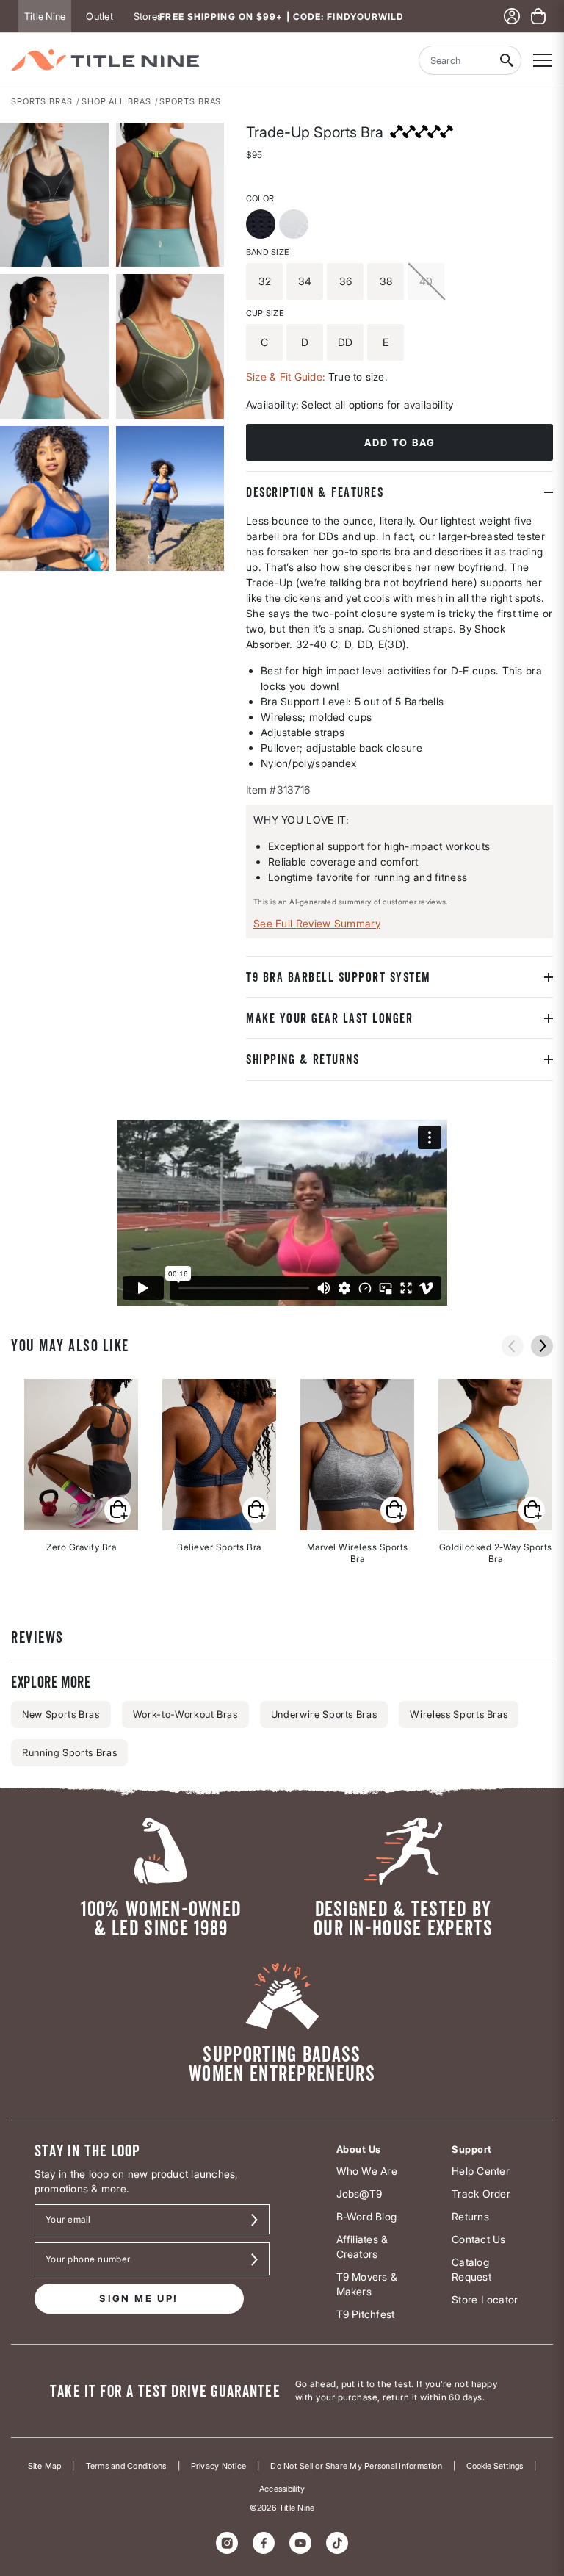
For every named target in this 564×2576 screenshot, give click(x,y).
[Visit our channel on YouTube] (300, 2543)
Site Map (45, 2466)
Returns (470, 2216)
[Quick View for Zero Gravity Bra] (117, 1510)
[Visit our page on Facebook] (264, 2543)
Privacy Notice (218, 2466)
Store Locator (485, 2299)
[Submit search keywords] (507, 60)
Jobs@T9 (359, 2194)
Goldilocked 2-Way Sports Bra (496, 1553)
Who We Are (367, 2171)
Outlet (99, 16)
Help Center (481, 2171)
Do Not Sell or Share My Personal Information (356, 2466)
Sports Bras (42, 101)
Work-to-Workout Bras (185, 1714)
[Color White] (296, 226)
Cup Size (265, 313)
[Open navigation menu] (543, 60)
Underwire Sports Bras (324, 1714)
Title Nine (45, 16)
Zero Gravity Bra (81, 1547)
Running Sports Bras (69, 1752)
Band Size (267, 252)
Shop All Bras (116, 101)
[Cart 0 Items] (538, 16)
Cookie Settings (495, 2466)
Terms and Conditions (126, 2466)
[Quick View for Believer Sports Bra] (256, 1510)
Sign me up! (139, 2298)
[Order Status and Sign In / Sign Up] (512, 16)
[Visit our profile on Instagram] (227, 2543)
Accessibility (282, 2489)
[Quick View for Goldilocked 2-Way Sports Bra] (532, 1510)
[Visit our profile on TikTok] (337, 2543)
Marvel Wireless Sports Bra (358, 1553)
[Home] (105, 60)
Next (542, 1346)
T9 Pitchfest (366, 2314)
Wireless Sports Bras (459, 1714)
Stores (148, 16)
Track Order (481, 2194)
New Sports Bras (61, 1714)
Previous (513, 1346)
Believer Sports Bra (219, 1547)
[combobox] (455, 60)
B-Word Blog (367, 2216)
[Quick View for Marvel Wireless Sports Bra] (394, 1510)
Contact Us (478, 2239)
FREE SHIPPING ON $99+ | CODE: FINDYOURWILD (282, 17)
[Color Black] (263, 226)
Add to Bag (400, 442)
